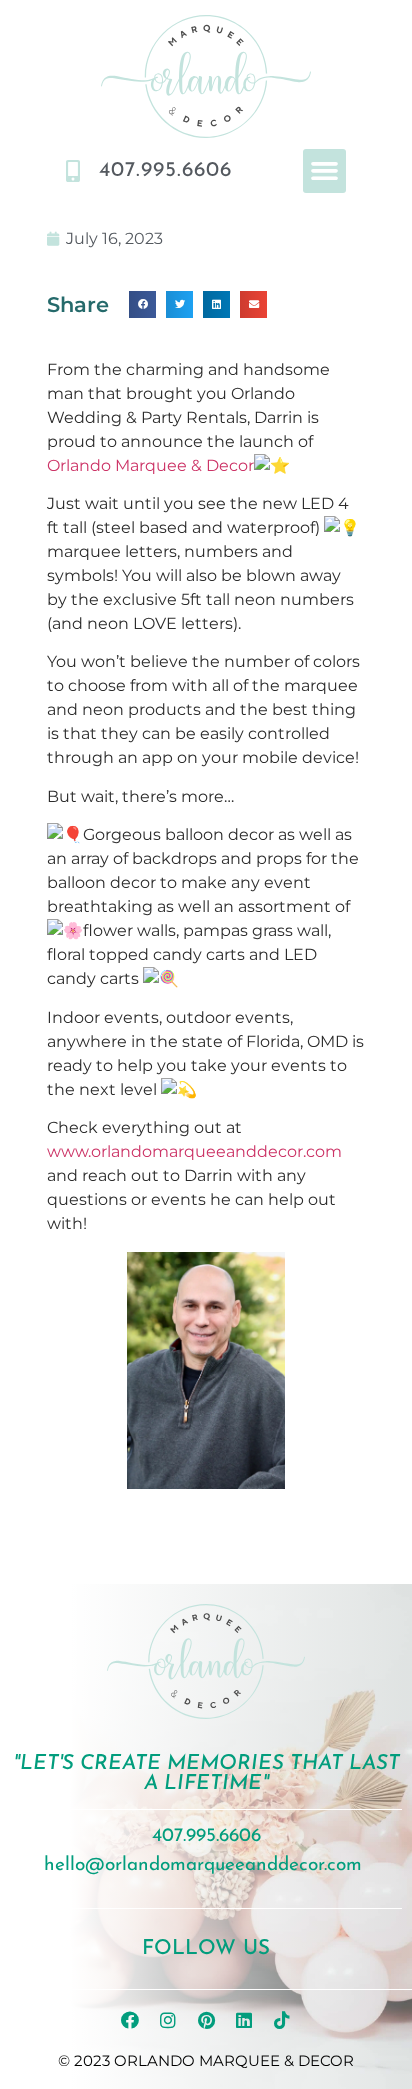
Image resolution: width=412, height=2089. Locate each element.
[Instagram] (168, 2020)
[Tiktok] (282, 2020)
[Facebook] (130, 2020)
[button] (325, 171)
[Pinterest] (206, 2020)
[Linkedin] (244, 2020)
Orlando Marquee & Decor (150, 465)
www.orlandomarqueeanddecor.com (194, 1151)
